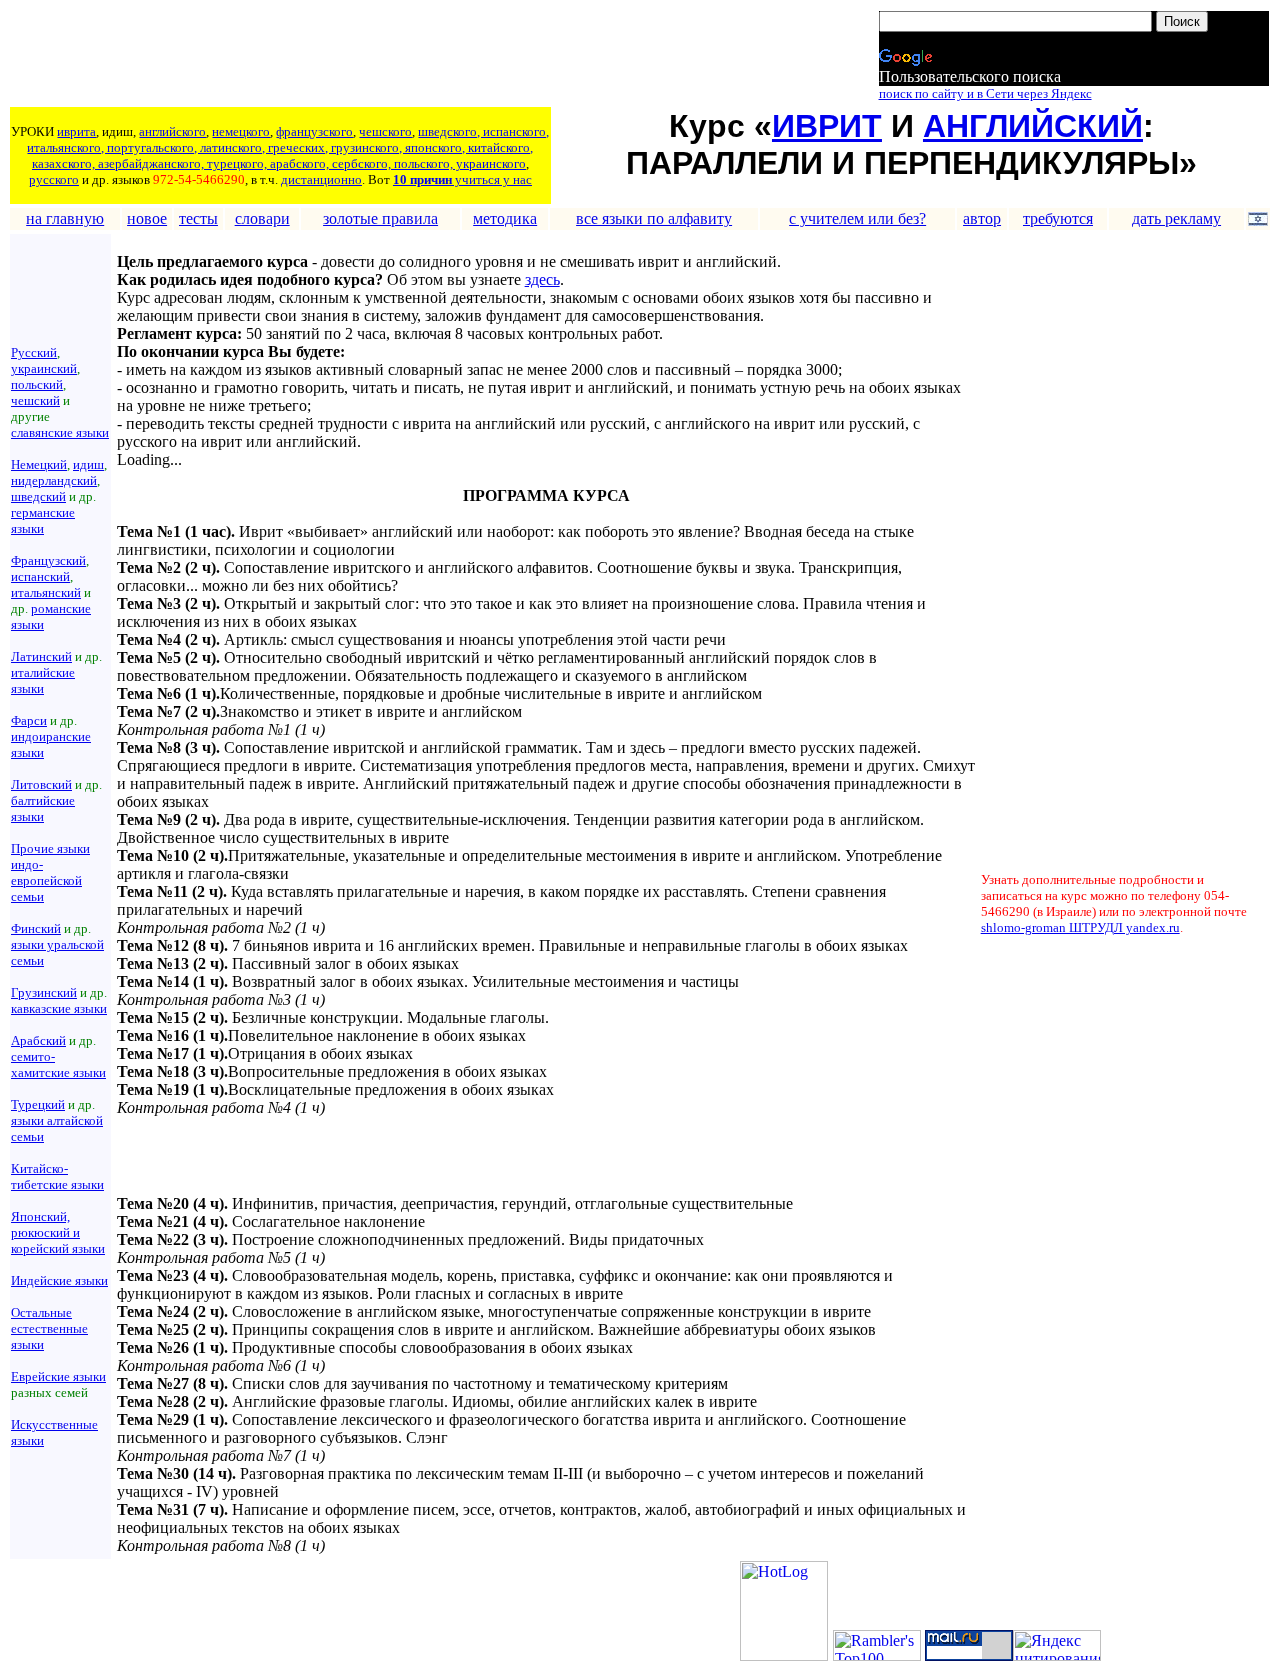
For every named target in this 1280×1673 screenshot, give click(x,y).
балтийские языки (43, 808)
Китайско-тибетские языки (57, 1176)
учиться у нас (492, 179)
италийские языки (43, 680)
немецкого (241, 131)
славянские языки (60, 432)
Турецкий (38, 1104)
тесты (198, 218)
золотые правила (380, 218)
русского (54, 179)
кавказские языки (59, 1008)
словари (262, 218)
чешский (35, 400)
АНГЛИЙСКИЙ (1033, 126)
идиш (88, 464)
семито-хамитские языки (58, 1064)
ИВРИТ (827, 126)
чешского (385, 131)
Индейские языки (59, 1280)
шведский (38, 496)
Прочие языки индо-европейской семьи (50, 872)
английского (172, 131)
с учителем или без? (857, 218)
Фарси (29, 720)
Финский (36, 928)
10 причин (422, 179)
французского (314, 131)
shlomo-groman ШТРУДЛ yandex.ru (1080, 927)
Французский (48, 560)
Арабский (38, 1040)
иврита (76, 131)
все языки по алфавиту (654, 218)
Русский (34, 352)
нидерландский (54, 480)
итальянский (46, 592)
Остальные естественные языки (49, 1328)
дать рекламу (1176, 218)
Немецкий (39, 464)
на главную (65, 218)
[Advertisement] (375, 57)
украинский (44, 368)
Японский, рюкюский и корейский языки (58, 1232)
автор (982, 218)
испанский (40, 576)
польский (37, 384)
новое (147, 218)
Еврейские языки (58, 1376)
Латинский (41, 656)
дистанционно (321, 179)
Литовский (41, 784)
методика (505, 218)
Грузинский (44, 992)
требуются (1058, 218)
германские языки (43, 520)
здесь (542, 279)
